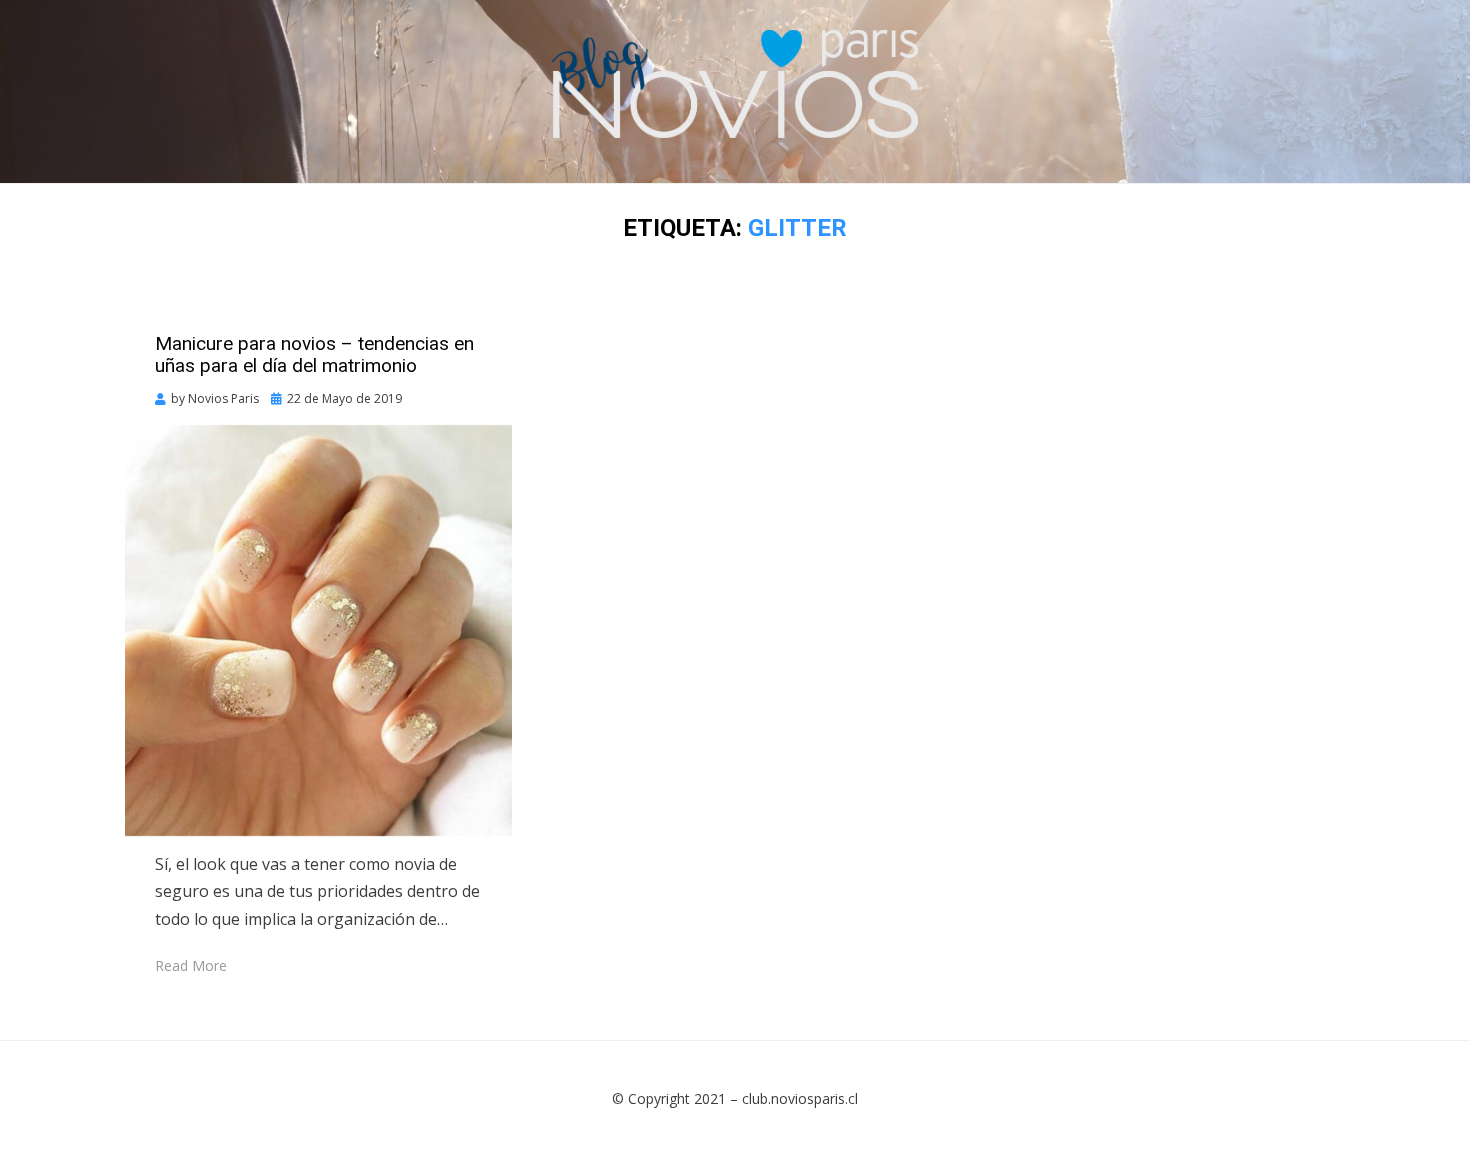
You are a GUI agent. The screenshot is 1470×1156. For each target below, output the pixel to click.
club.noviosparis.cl (800, 1098)
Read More (191, 965)
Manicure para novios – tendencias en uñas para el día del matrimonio (314, 355)
